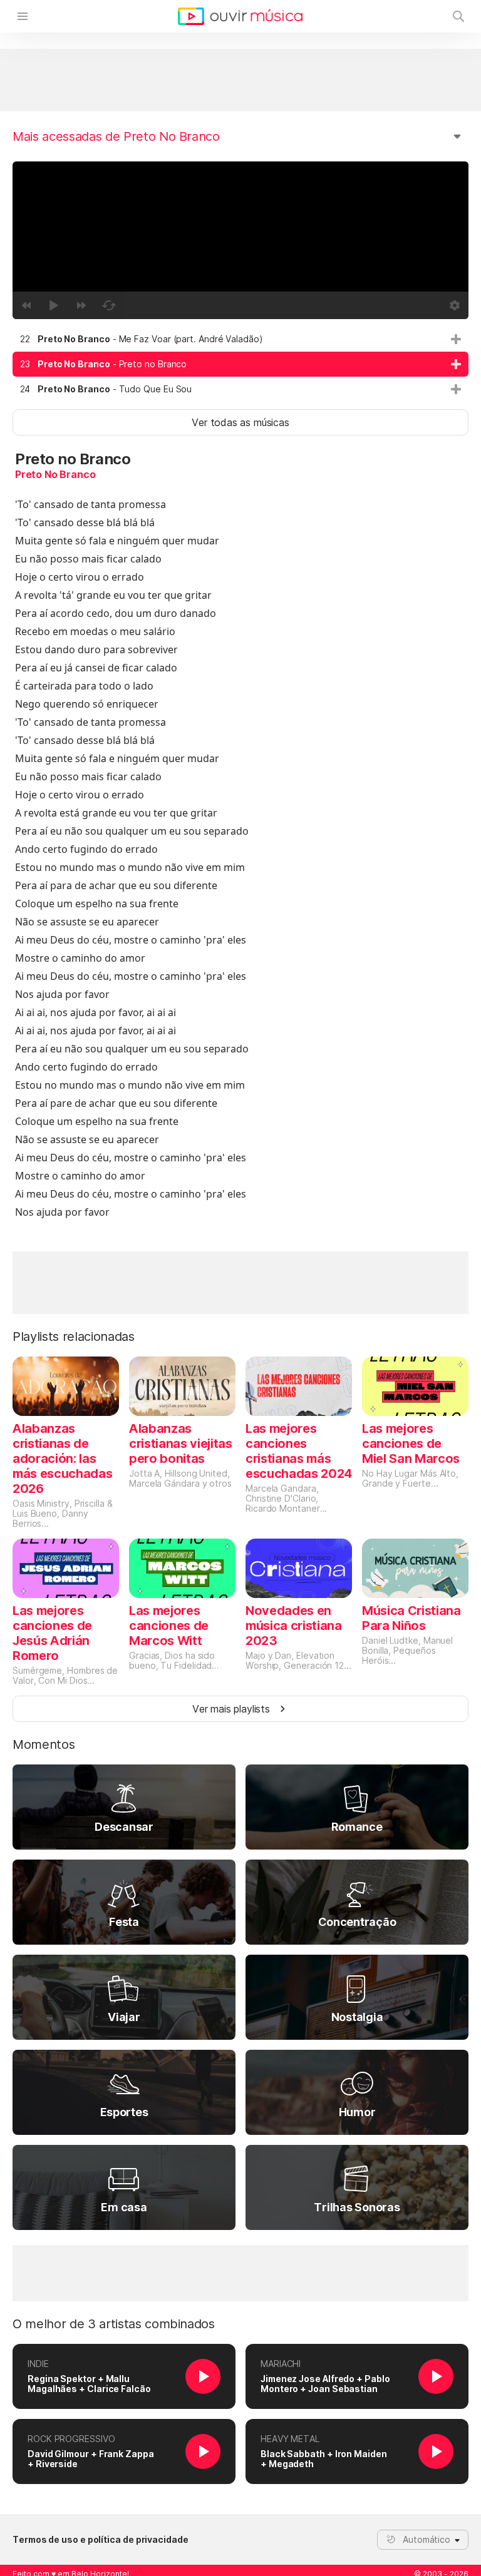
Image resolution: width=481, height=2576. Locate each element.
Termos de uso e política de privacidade (101, 2540)
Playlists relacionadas (74, 1336)
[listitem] (240, 339)
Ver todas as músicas (240, 422)
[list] (240, 364)
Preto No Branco (55, 474)
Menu (23, 16)
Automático (427, 2539)
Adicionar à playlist (456, 339)
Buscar (458, 16)
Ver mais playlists (231, 1709)
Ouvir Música (240, 16)
